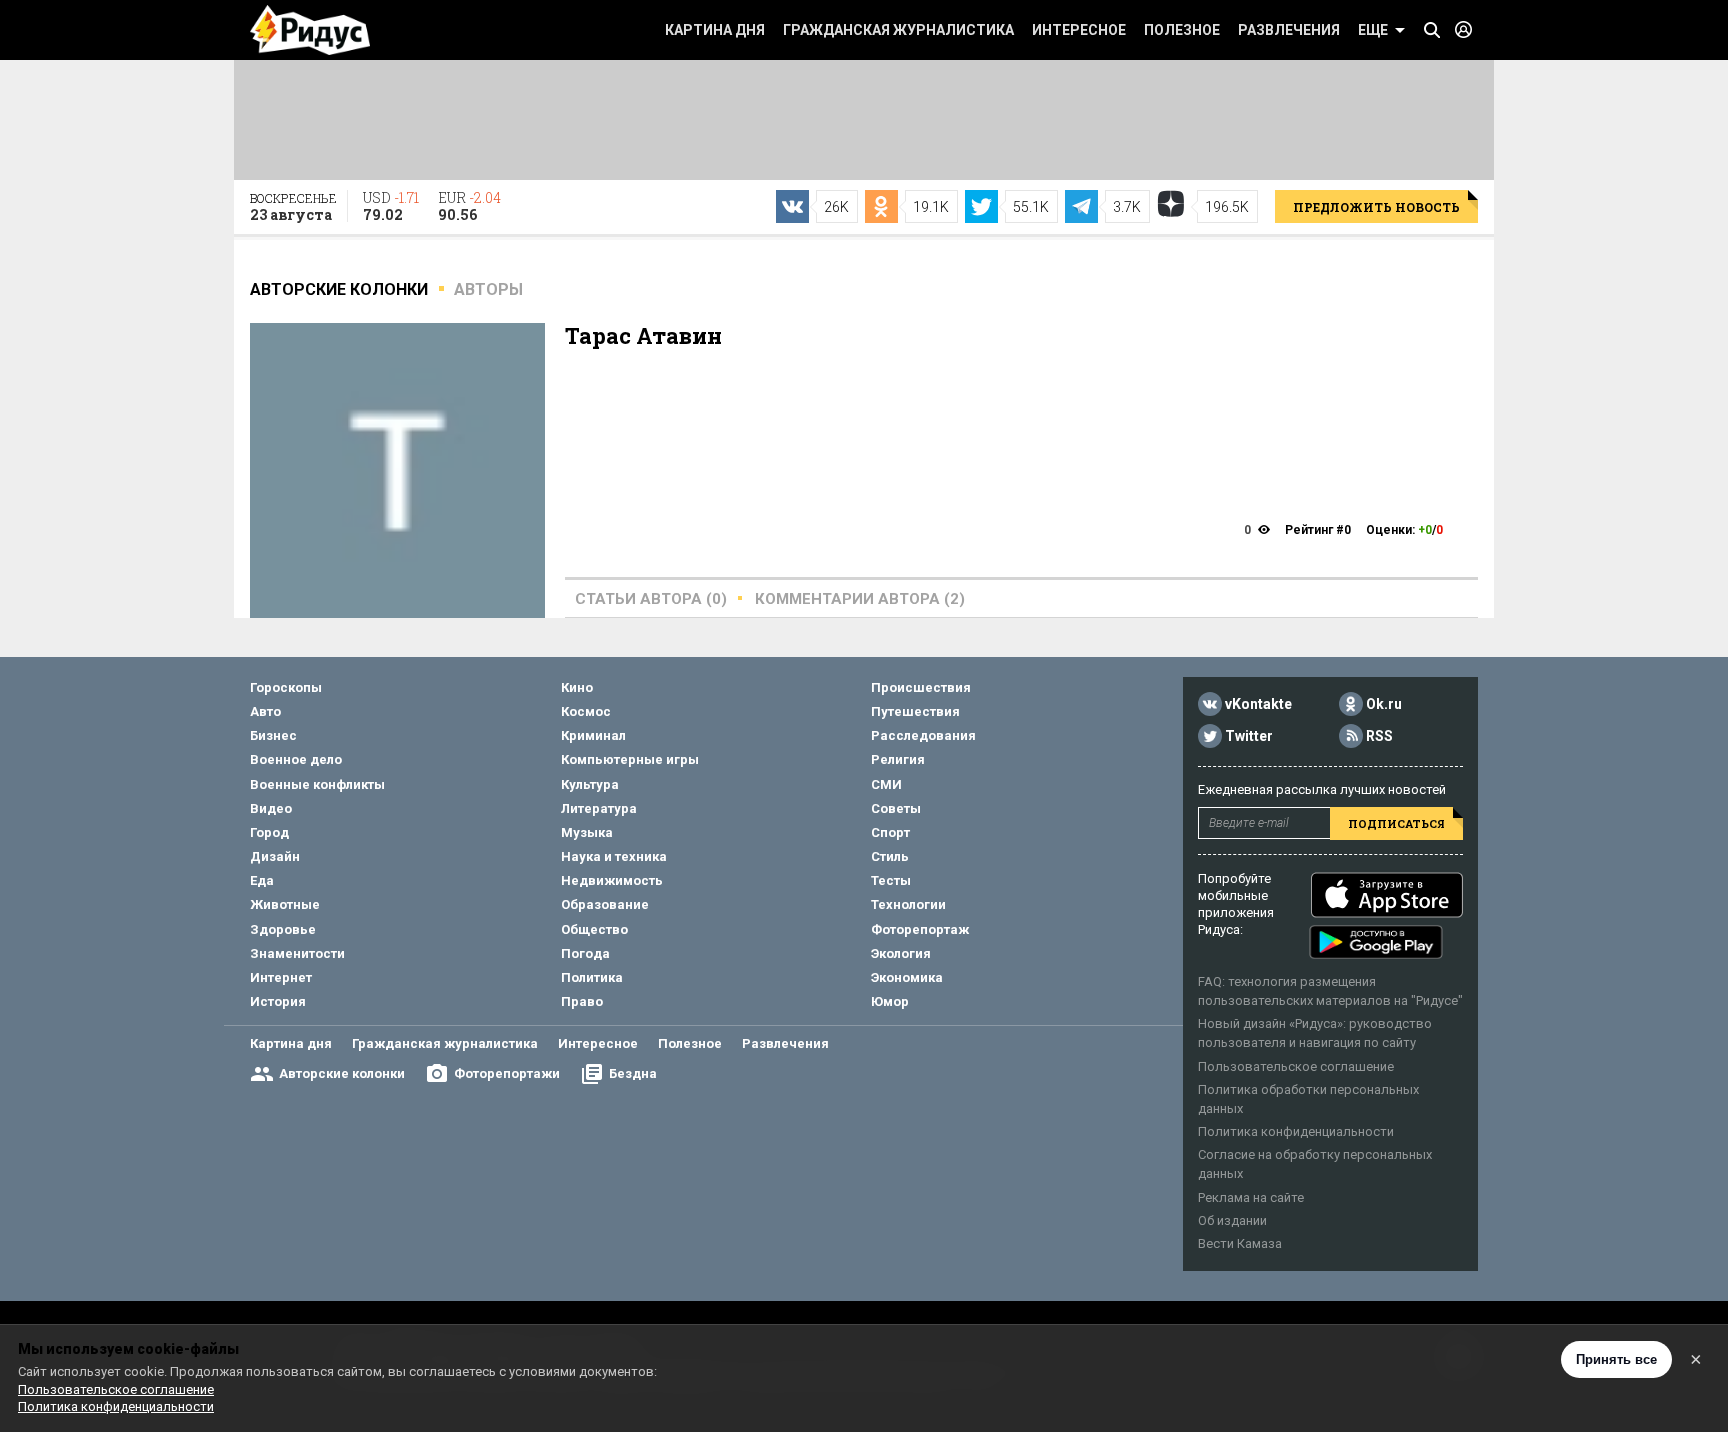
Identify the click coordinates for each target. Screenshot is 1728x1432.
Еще (1373, 30)
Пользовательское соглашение (1296, 1066)
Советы (896, 808)
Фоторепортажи (507, 1073)
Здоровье (283, 929)
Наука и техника (614, 856)
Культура (590, 784)
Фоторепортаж (920, 929)
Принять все (1616, 1359)
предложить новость (1376, 207)
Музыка (587, 832)
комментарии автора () (860, 599)
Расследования (923, 735)
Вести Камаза (1240, 1243)
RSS (1379, 736)
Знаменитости (297, 953)
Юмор (890, 1001)
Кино (577, 687)
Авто (265, 711)
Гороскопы (286, 687)
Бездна (633, 1073)
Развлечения (1289, 30)
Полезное (1182, 30)
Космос (586, 711)
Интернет (281, 977)
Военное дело (296, 759)
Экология (901, 953)
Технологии (908, 904)
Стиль (890, 856)
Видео (271, 808)
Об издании (1232, 1220)
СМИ (886, 784)
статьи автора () (651, 599)
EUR (469, 206)
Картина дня (715, 30)
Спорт (890, 832)
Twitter (1249, 736)
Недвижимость (612, 880)
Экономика (907, 977)
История (278, 1001)
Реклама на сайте (1251, 1197)
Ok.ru (1384, 704)
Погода (585, 953)
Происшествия (921, 687)
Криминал (593, 735)
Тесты (891, 880)
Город (269, 832)
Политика (592, 977)
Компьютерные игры (630, 759)
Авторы (488, 289)
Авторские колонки (342, 1073)
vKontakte (1258, 704)
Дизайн (275, 856)
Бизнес (273, 735)
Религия (898, 759)
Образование (605, 904)
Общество (594, 929)
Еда (262, 880)
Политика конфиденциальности (1296, 1131)
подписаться (1396, 823)
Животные (285, 904)
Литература (599, 808)
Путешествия (915, 711)
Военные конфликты (317, 784)
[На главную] (310, 30)
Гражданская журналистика (898, 30)
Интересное (1079, 30)
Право (582, 1001)
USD (391, 206)
